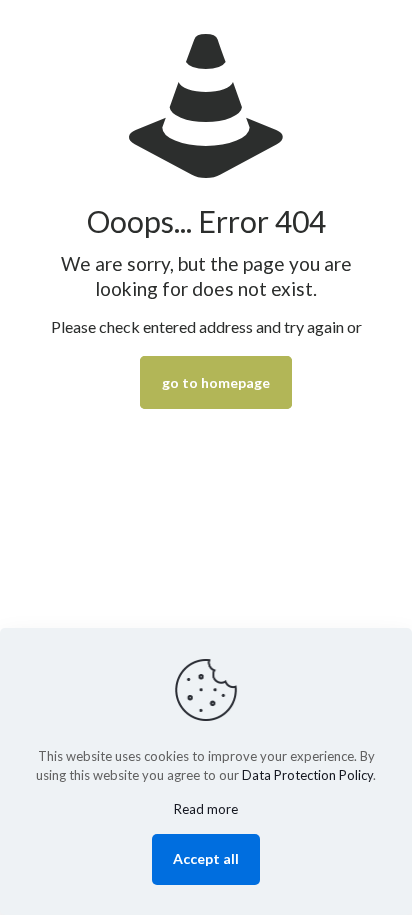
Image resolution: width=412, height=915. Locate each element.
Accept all (206, 858)
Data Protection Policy (307, 775)
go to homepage (216, 382)
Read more (206, 809)
